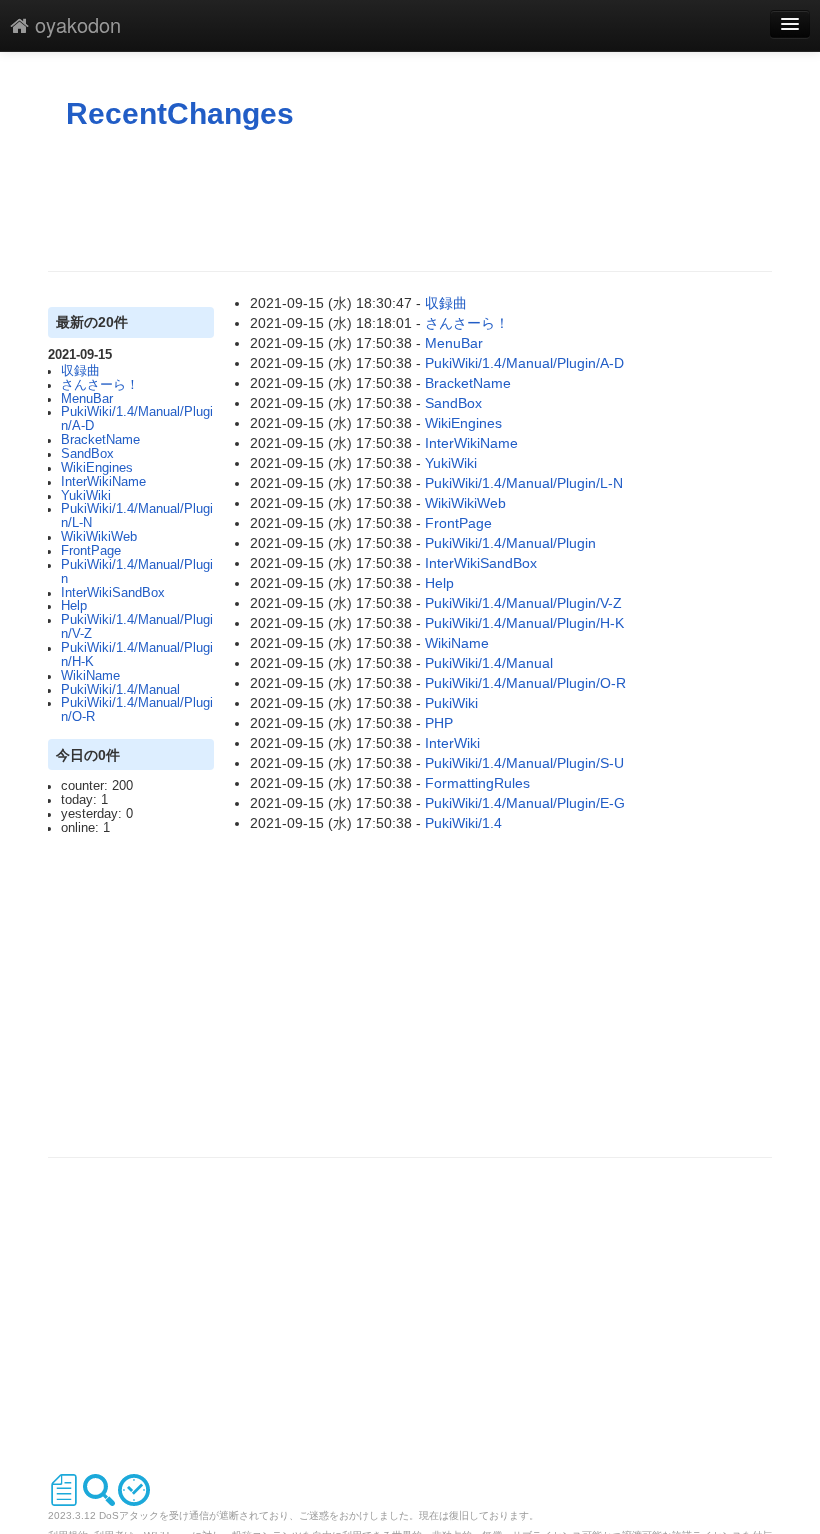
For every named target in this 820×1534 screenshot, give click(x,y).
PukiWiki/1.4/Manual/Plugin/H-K (137, 655)
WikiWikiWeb (99, 537)
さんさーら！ (100, 385)
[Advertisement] (412, 201)
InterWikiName (103, 482)
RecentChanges (180, 113)
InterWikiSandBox (113, 593)
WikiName (90, 676)
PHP (439, 723)
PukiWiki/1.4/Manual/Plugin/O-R (137, 710)
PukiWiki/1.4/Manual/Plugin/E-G (525, 803)
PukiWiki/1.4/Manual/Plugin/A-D (137, 419)
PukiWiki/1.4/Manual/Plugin (137, 572)
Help (74, 606)
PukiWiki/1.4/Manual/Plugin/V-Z (137, 627)
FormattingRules (477, 783)
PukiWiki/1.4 (463, 823)
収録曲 (80, 371)
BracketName (100, 440)
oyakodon (75, 24)
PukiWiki (451, 703)
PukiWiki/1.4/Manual (120, 690)
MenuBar (87, 399)
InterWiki (452, 743)
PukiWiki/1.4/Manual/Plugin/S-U (524, 763)
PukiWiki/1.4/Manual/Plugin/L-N (137, 516)
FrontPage (91, 551)
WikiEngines (97, 468)
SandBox (87, 454)
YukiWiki (86, 496)
